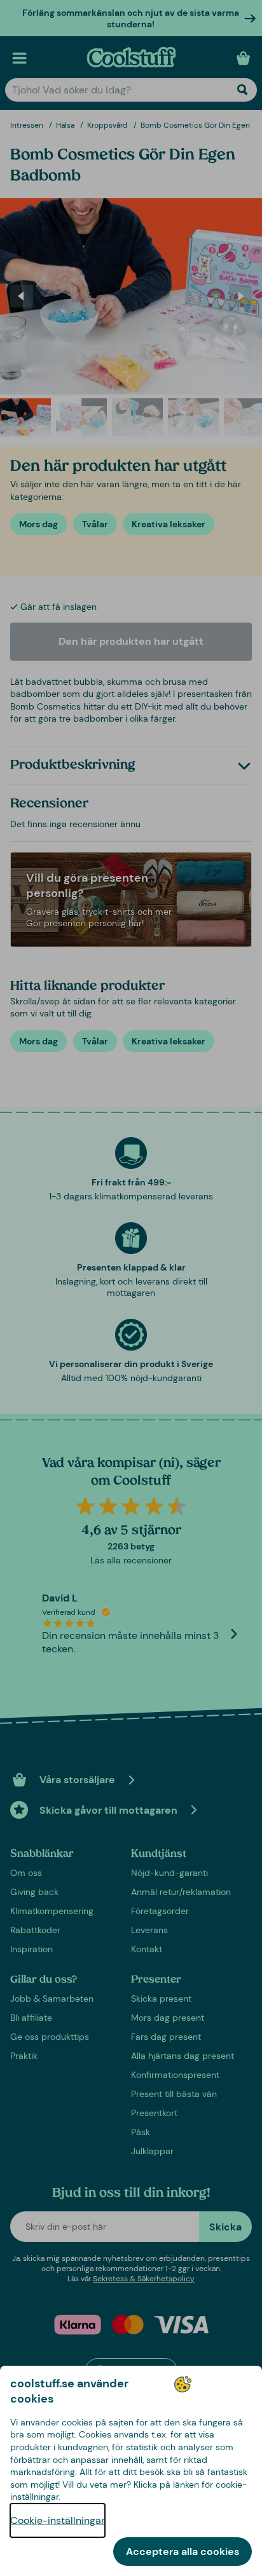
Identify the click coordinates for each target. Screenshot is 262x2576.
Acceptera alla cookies (183, 2552)
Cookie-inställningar (58, 2520)
